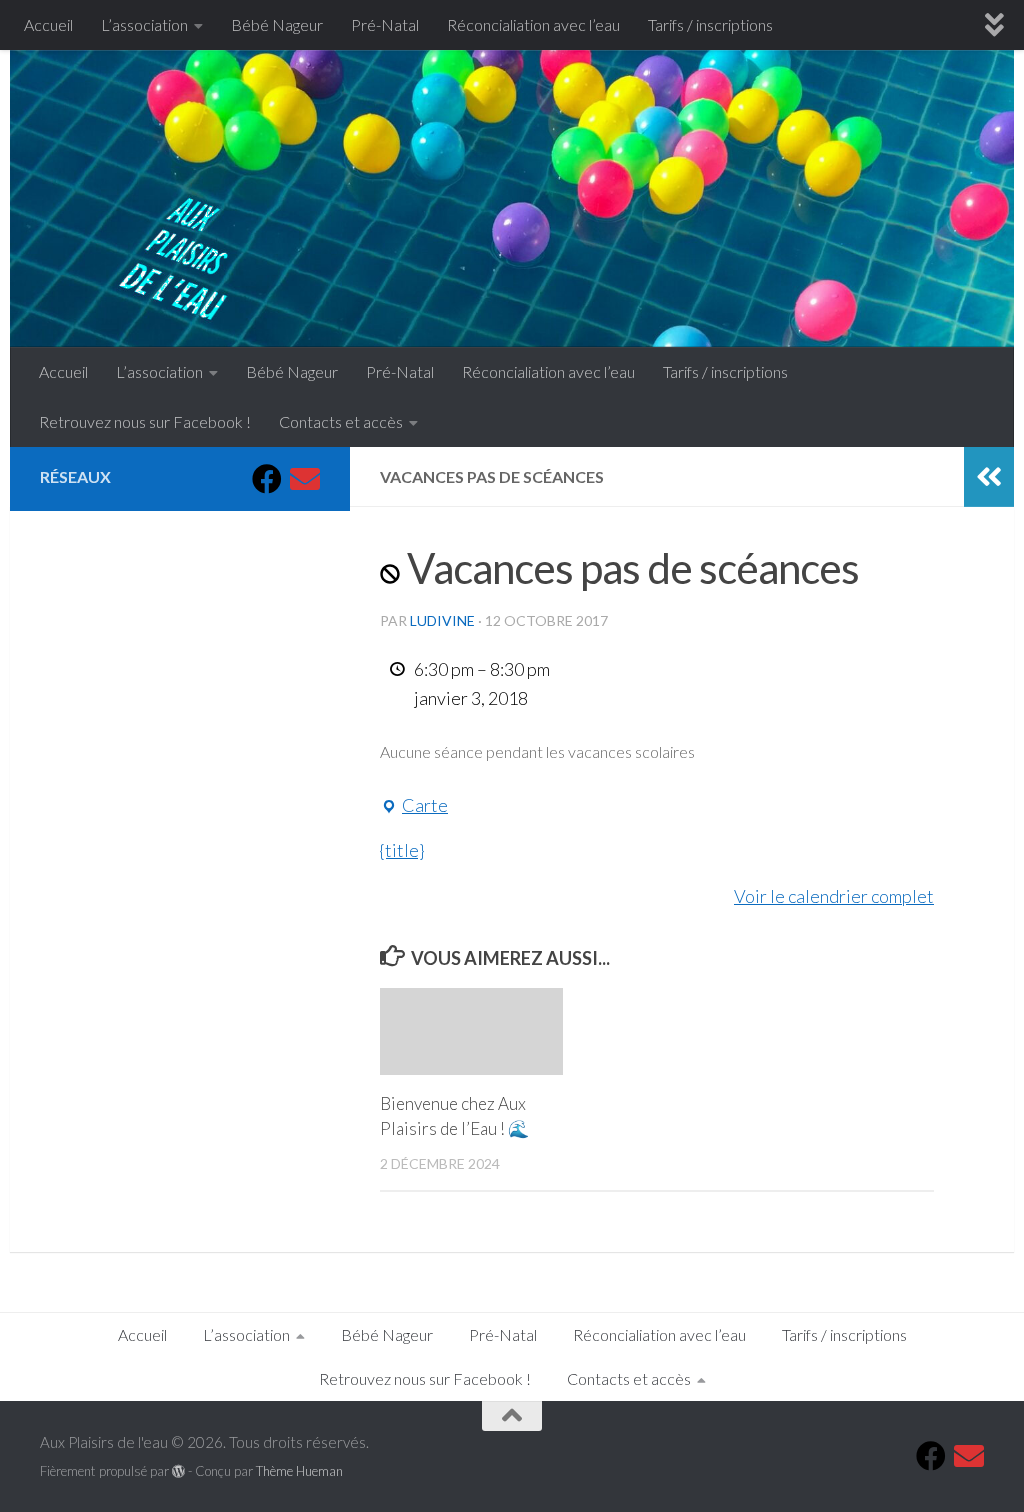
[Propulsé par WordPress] (178, 1471)
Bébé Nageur (277, 24)
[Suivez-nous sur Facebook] (267, 479)
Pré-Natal (385, 24)
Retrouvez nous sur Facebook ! (145, 421)
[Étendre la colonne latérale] (989, 477)
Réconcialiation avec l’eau (533, 24)
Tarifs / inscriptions (710, 24)
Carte (414, 807)
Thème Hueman (299, 1471)
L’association (144, 24)
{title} (402, 850)
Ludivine (442, 620)
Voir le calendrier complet (834, 896)
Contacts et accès (341, 421)
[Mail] (305, 479)
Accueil (48, 24)
